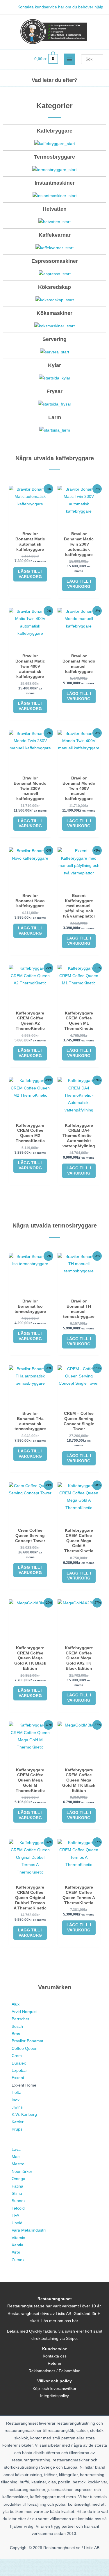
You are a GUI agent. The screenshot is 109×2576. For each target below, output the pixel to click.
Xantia (17, 2245)
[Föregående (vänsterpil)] (12, 2572)
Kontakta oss (55, 2356)
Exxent (18, 2078)
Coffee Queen (25, 2048)
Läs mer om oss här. (60, 2321)
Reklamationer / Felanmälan (54, 2371)
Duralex (19, 2063)
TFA (15, 2216)
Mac (16, 2157)
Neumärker (22, 2172)
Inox (16, 2100)
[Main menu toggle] (70, 59)
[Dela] (60, 2564)
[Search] (100, 59)
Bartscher (20, 2019)
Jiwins (17, 2107)
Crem (17, 2056)
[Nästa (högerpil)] (36, 2572)
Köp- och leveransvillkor (54, 2389)
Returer (55, 2363)
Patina (17, 2186)
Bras (16, 2034)
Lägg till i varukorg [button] (30, 574)
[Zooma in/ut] (12, 2564)
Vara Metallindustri (29, 2230)
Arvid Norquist (25, 2012)
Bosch (18, 2027)
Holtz (16, 2092)
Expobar (19, 2070)
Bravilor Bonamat (27, 2041)
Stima (17, 2194)
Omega (18, 2179)
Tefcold (18, 2208)
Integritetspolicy (54, 2396)
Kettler (18, 2122)
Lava (16, 2150)
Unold (17, 2223)
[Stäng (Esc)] (85, 2564)
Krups (17, 2129)
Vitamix (18, 2238)
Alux (16, 2004)
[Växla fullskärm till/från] (36, 2564)
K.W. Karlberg (24, 2114)
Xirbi (16, 2252)
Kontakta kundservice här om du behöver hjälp (60, 7)
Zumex (18, 2260)
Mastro (18, 2164)
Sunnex (19, 2201)
